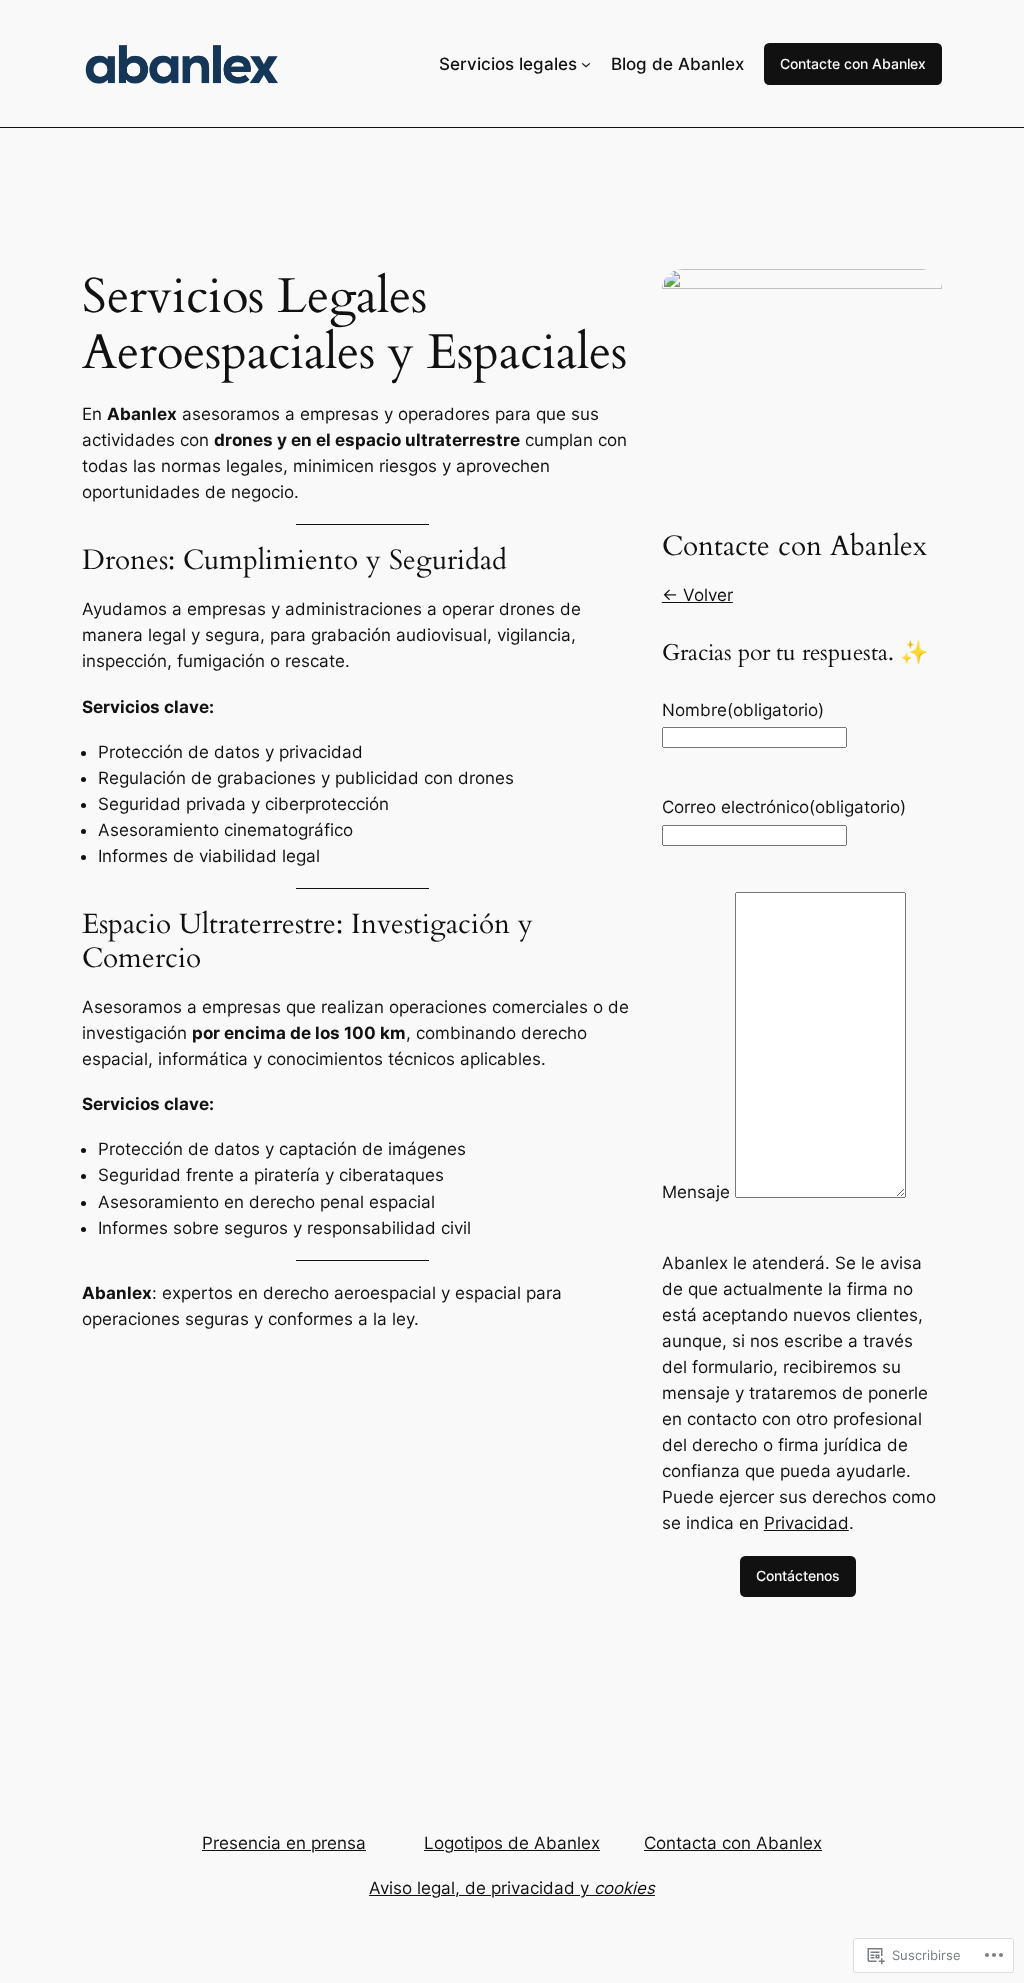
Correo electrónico (784, 807)
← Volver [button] (697, 595)
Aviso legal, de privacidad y (512, 1888)
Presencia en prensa (284, 1843)
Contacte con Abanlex (853, 63)
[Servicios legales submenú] (586, 64)
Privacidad (806, 1523)
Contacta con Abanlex (733, 1843)
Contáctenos (798, 1575)
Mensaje (696, 1192)
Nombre (743, 710)
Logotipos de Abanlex (512, 1843)
